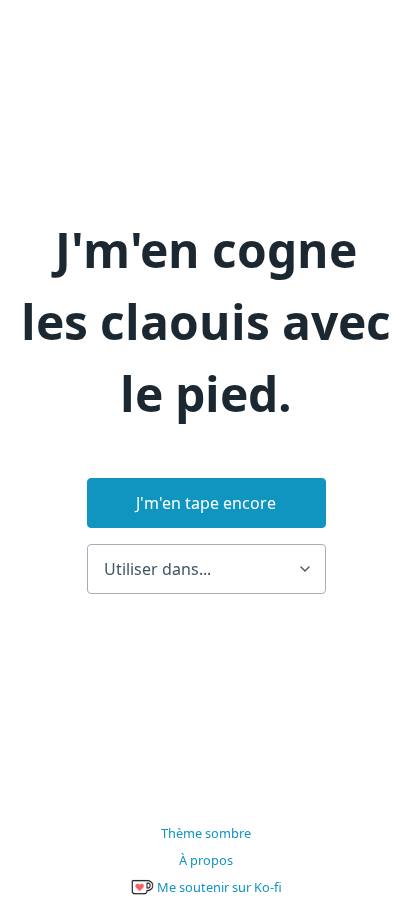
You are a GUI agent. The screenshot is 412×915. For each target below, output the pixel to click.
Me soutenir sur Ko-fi (218, 887)
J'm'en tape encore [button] (206, 503)
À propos (206, 860)
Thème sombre (206, 833)
